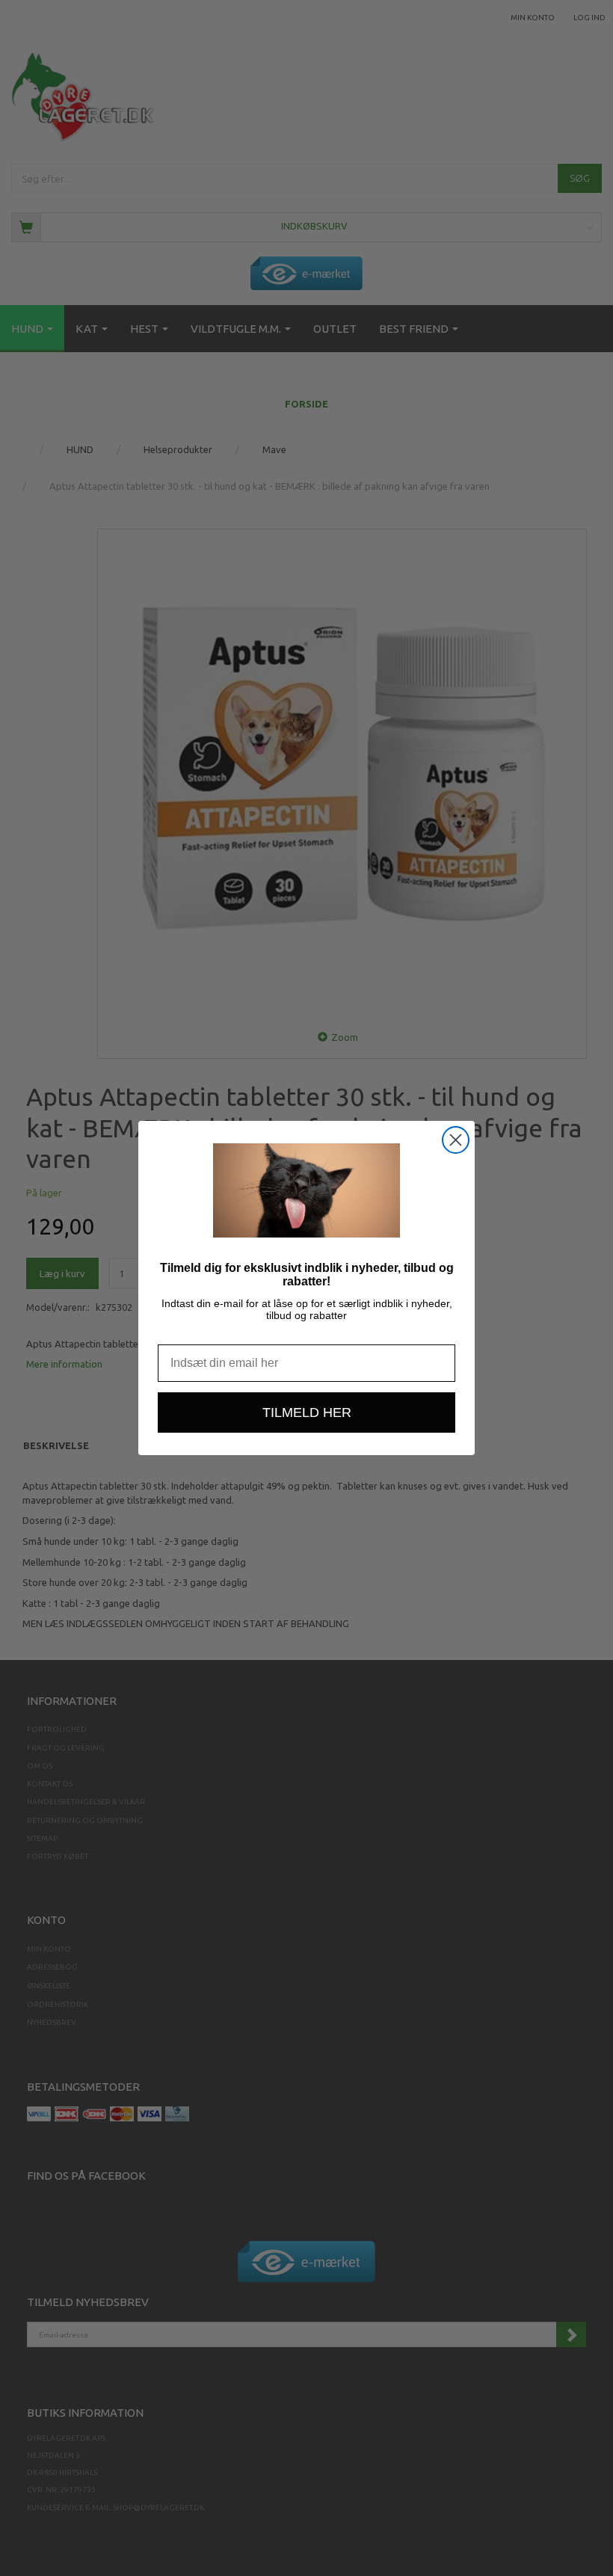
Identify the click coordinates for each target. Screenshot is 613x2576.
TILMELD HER (307, 1413)
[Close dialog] (456, 1140)
